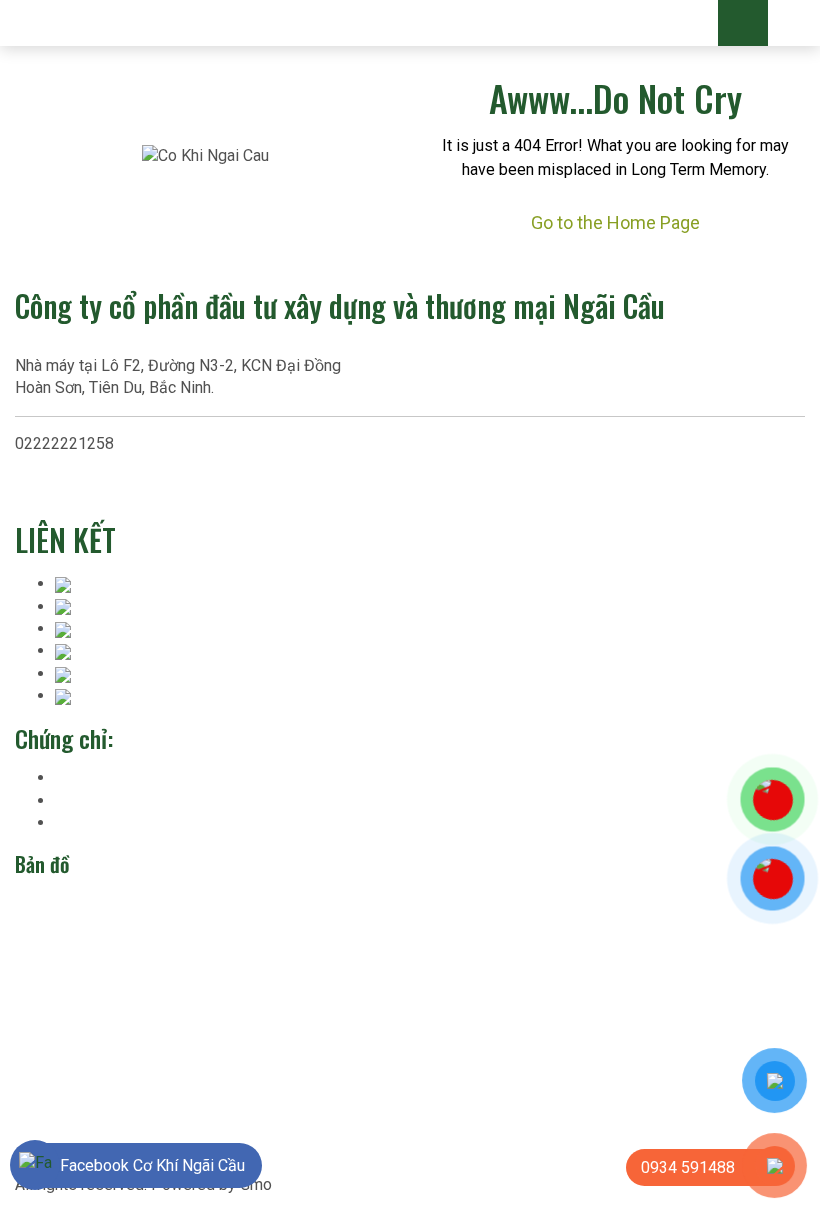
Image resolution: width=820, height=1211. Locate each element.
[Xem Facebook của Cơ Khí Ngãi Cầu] (35, 1165)
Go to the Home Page (615, 222)
